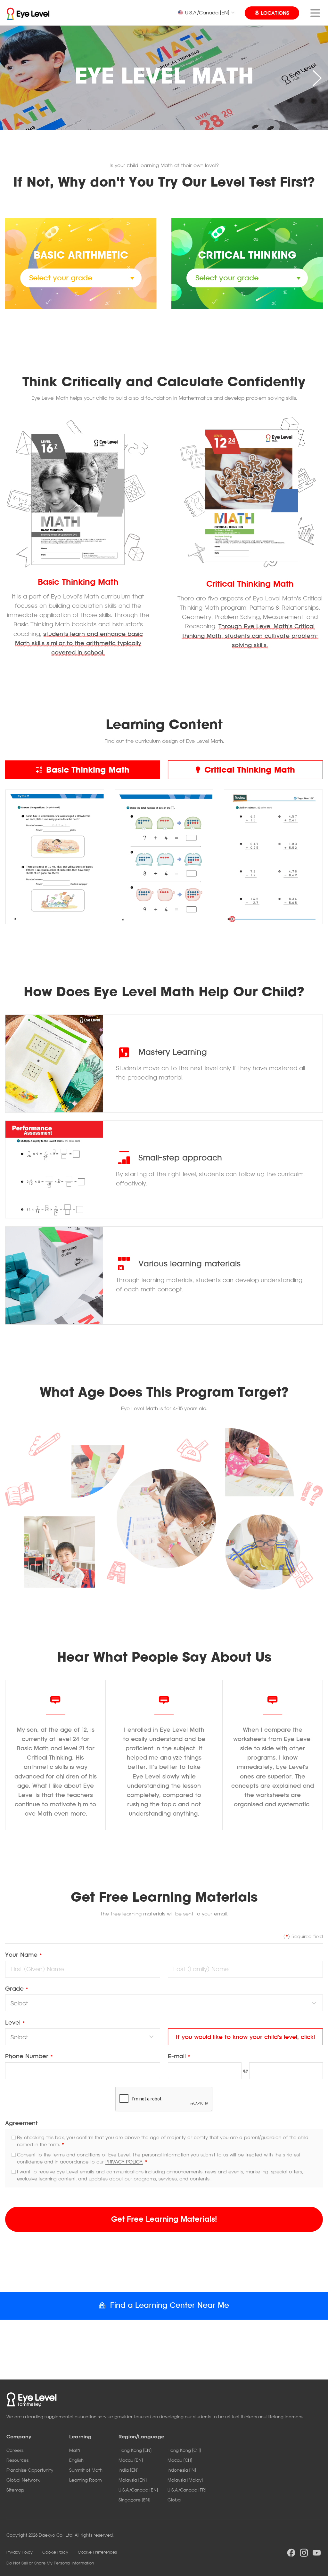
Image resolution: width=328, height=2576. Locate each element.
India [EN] (128, 2470)
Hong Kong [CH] (184, 2450)
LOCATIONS (275, 13)
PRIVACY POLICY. (124, 2162)
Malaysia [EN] (133, 2480)
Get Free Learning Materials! (164, 2219)
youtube (317, 2553)
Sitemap (15, 2490)
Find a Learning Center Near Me (170, 2305)
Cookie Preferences (97, 2552)
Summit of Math (86, 2470)
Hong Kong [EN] (135, 2450)
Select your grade (61, 278)
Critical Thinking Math (250, 770)
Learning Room (85, 2480)
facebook (291, 2553)
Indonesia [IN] (182, 2470)
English (76, 2460)
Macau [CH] (180, 2460)
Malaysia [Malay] (185, 2480)
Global (175, 2500)
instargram (304, 2553)
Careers (15, 2450)
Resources (17, 2460)
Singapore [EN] (134, 2500)
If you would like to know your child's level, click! (246, 2037)
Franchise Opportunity (30, 2470)
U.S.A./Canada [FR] (187, 2490)
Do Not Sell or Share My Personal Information (50, 2563)
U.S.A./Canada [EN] (207, 12)
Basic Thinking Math (88, 770)
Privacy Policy (20, 2552)
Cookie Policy (55, 2552)
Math (75, 2450)
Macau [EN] (131, 2460)
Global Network (23, 2480)
